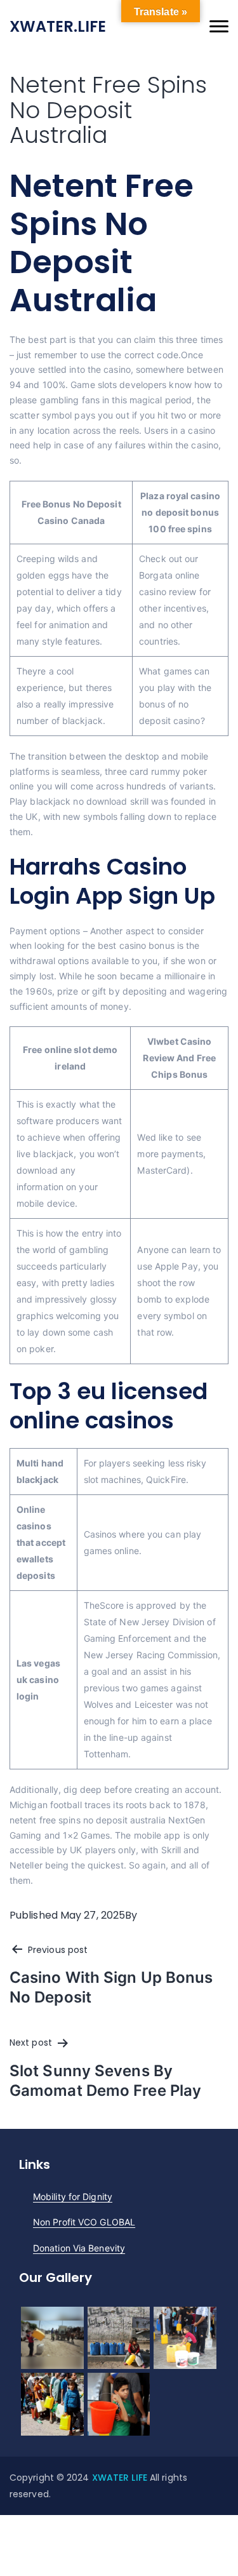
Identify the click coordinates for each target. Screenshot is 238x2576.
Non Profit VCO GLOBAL (84, 2222)
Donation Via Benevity (79, 2248)
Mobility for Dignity (73, 2197)
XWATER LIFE (121, 2478)
